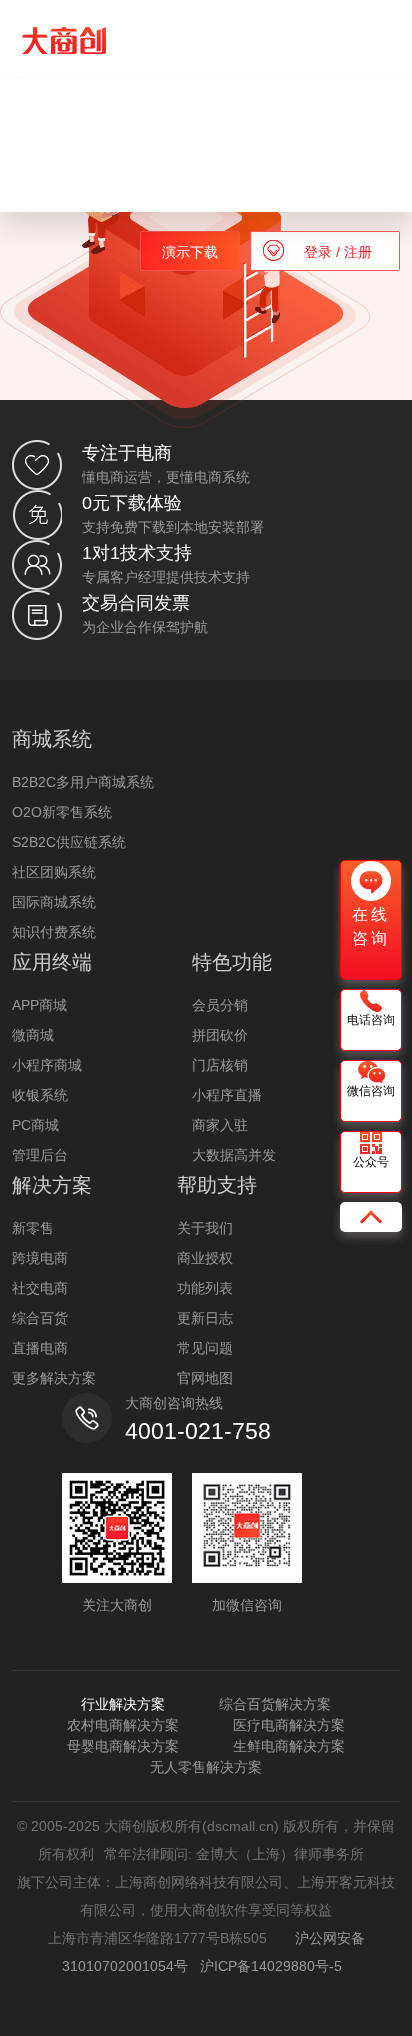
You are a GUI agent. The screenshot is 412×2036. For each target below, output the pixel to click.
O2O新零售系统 (62, 812)
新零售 (33, 1228)
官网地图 (205, 1378)
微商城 (33, 1035)
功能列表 (205, 1288)
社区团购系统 (54, 872)
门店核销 (220, 1065)
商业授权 (205, 1258)
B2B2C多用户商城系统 (83, 782)
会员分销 (220, 1005)
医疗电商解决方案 (289, 1725)
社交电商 (40, 1288)
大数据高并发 (234, 1155)
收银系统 (40, 1095)
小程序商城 (47, 1065)
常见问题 (205, 1348)
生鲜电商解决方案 (289, 1746)
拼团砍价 (220, 1035)
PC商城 (35, 1125)
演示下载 (190, 252)
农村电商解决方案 (123, 1725)
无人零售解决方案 (206, 1767)
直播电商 (40, 1348)
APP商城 (39, 1005)
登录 (320, 252)
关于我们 (205, 1228)
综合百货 (40, 1318)
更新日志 (205, 1318)
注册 (356, 252)
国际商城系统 (54, 902)
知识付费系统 (54, 932)
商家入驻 (220, 1125)
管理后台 (40, 1155)
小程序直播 (227, 1095)
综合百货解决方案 (275, 1704)
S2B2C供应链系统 (69, 842)
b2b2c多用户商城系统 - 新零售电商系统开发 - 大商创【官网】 (64, 40)
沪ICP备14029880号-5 (271, 1966)
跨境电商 (40, 1258)
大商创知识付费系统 (134, 138)
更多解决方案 (54, 1378)
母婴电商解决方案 (123, 1746)
